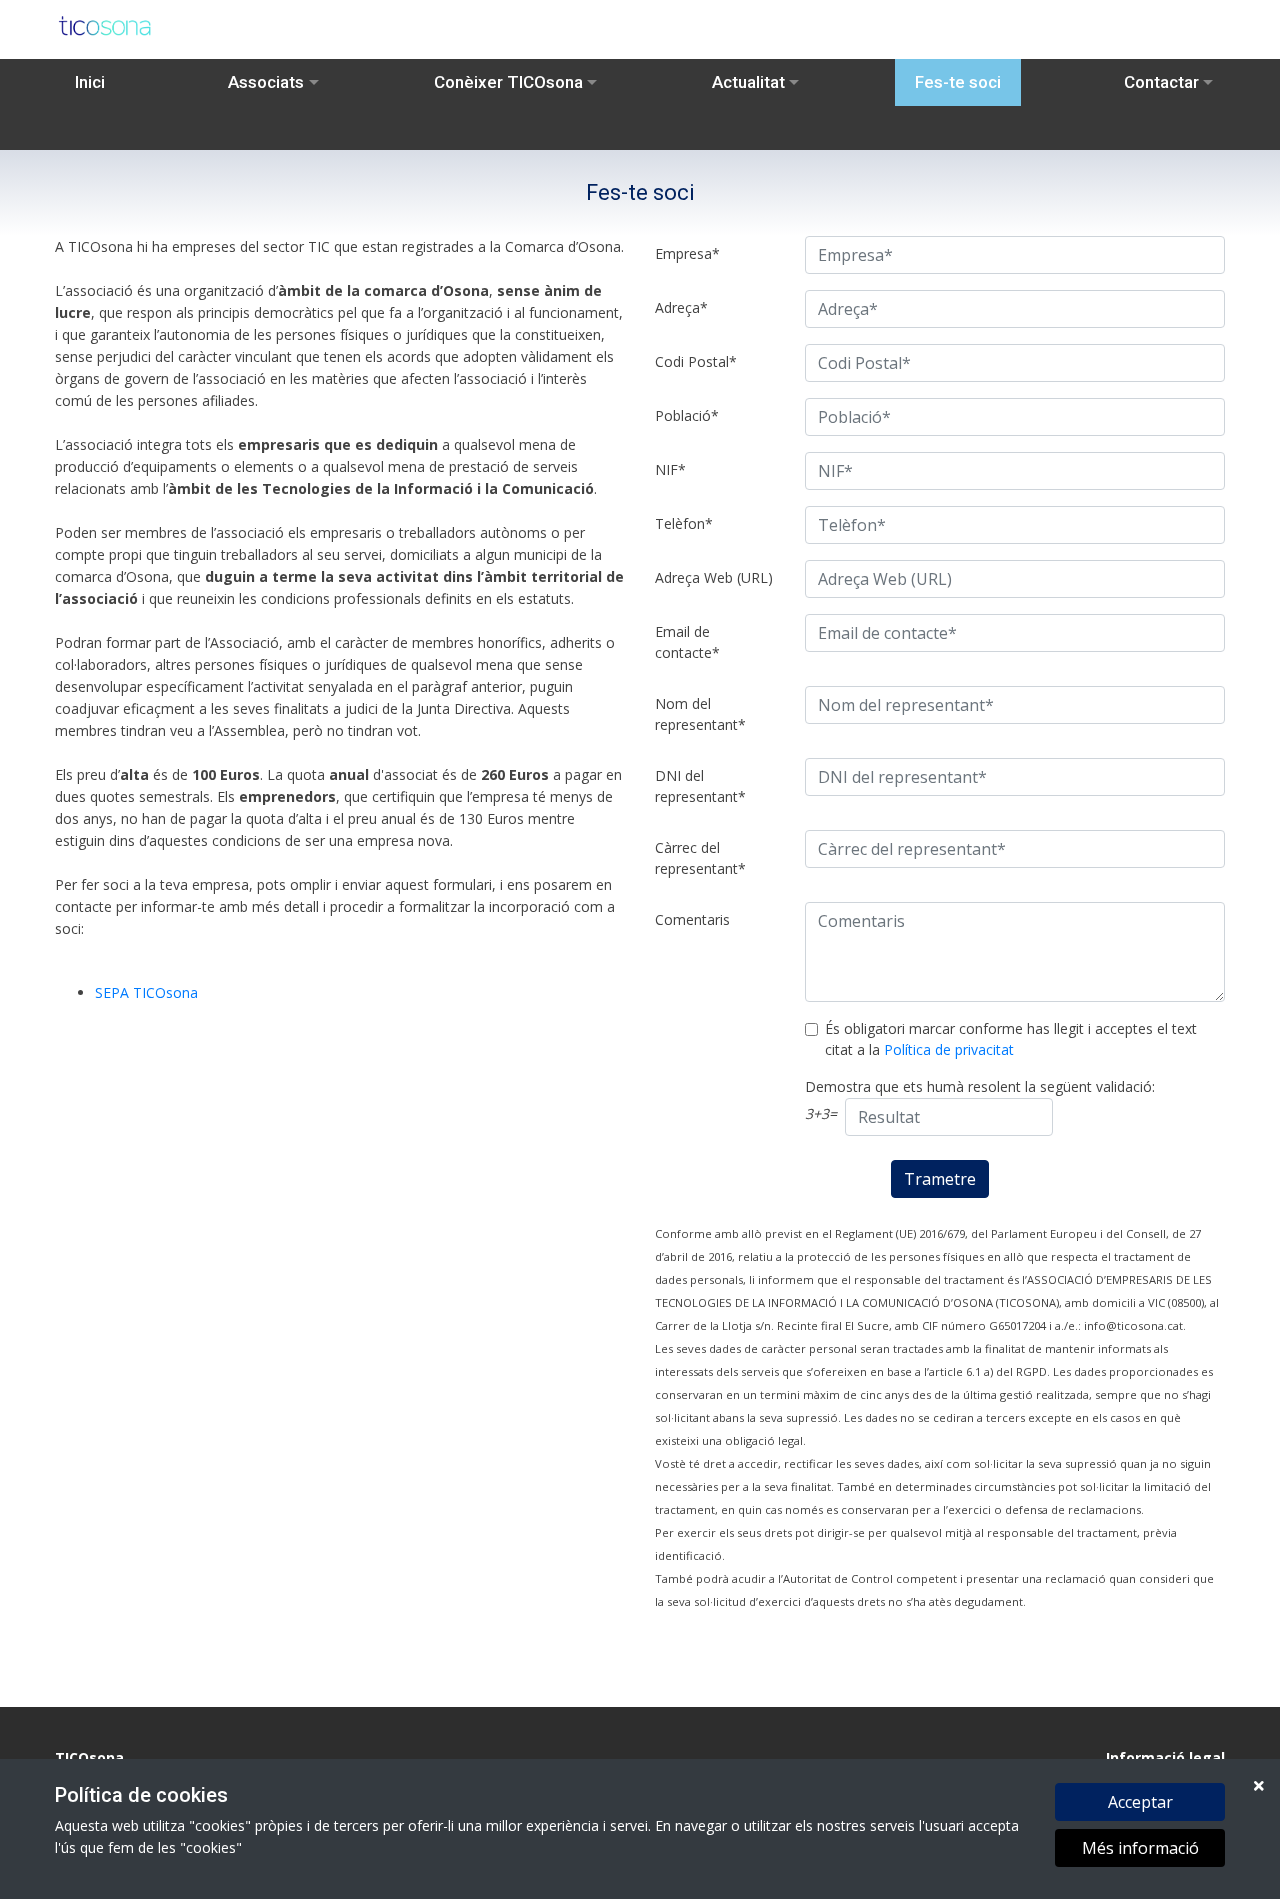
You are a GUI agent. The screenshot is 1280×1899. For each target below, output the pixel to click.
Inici (90, 82)
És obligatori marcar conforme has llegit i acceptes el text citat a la (1011, 1039)
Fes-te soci (958, 82)
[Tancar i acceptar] (1259, 1785)
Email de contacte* (687, 642)
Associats (266, 82)
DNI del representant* (700, 786)
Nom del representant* (700, 714)
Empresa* (687, 253)
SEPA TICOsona (146, 992)
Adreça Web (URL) (714, 577)
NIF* (670, 469)
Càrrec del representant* (700, 858)
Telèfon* (684, 523)
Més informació (1140, 1848)
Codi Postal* (696, 361)
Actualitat (748, 82)
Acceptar (1140, 1802)
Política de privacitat (949, 1049)
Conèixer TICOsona (508, 82)
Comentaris (692, 919)
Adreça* (681, 307)
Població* (687, 415)
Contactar (1161, 82)
